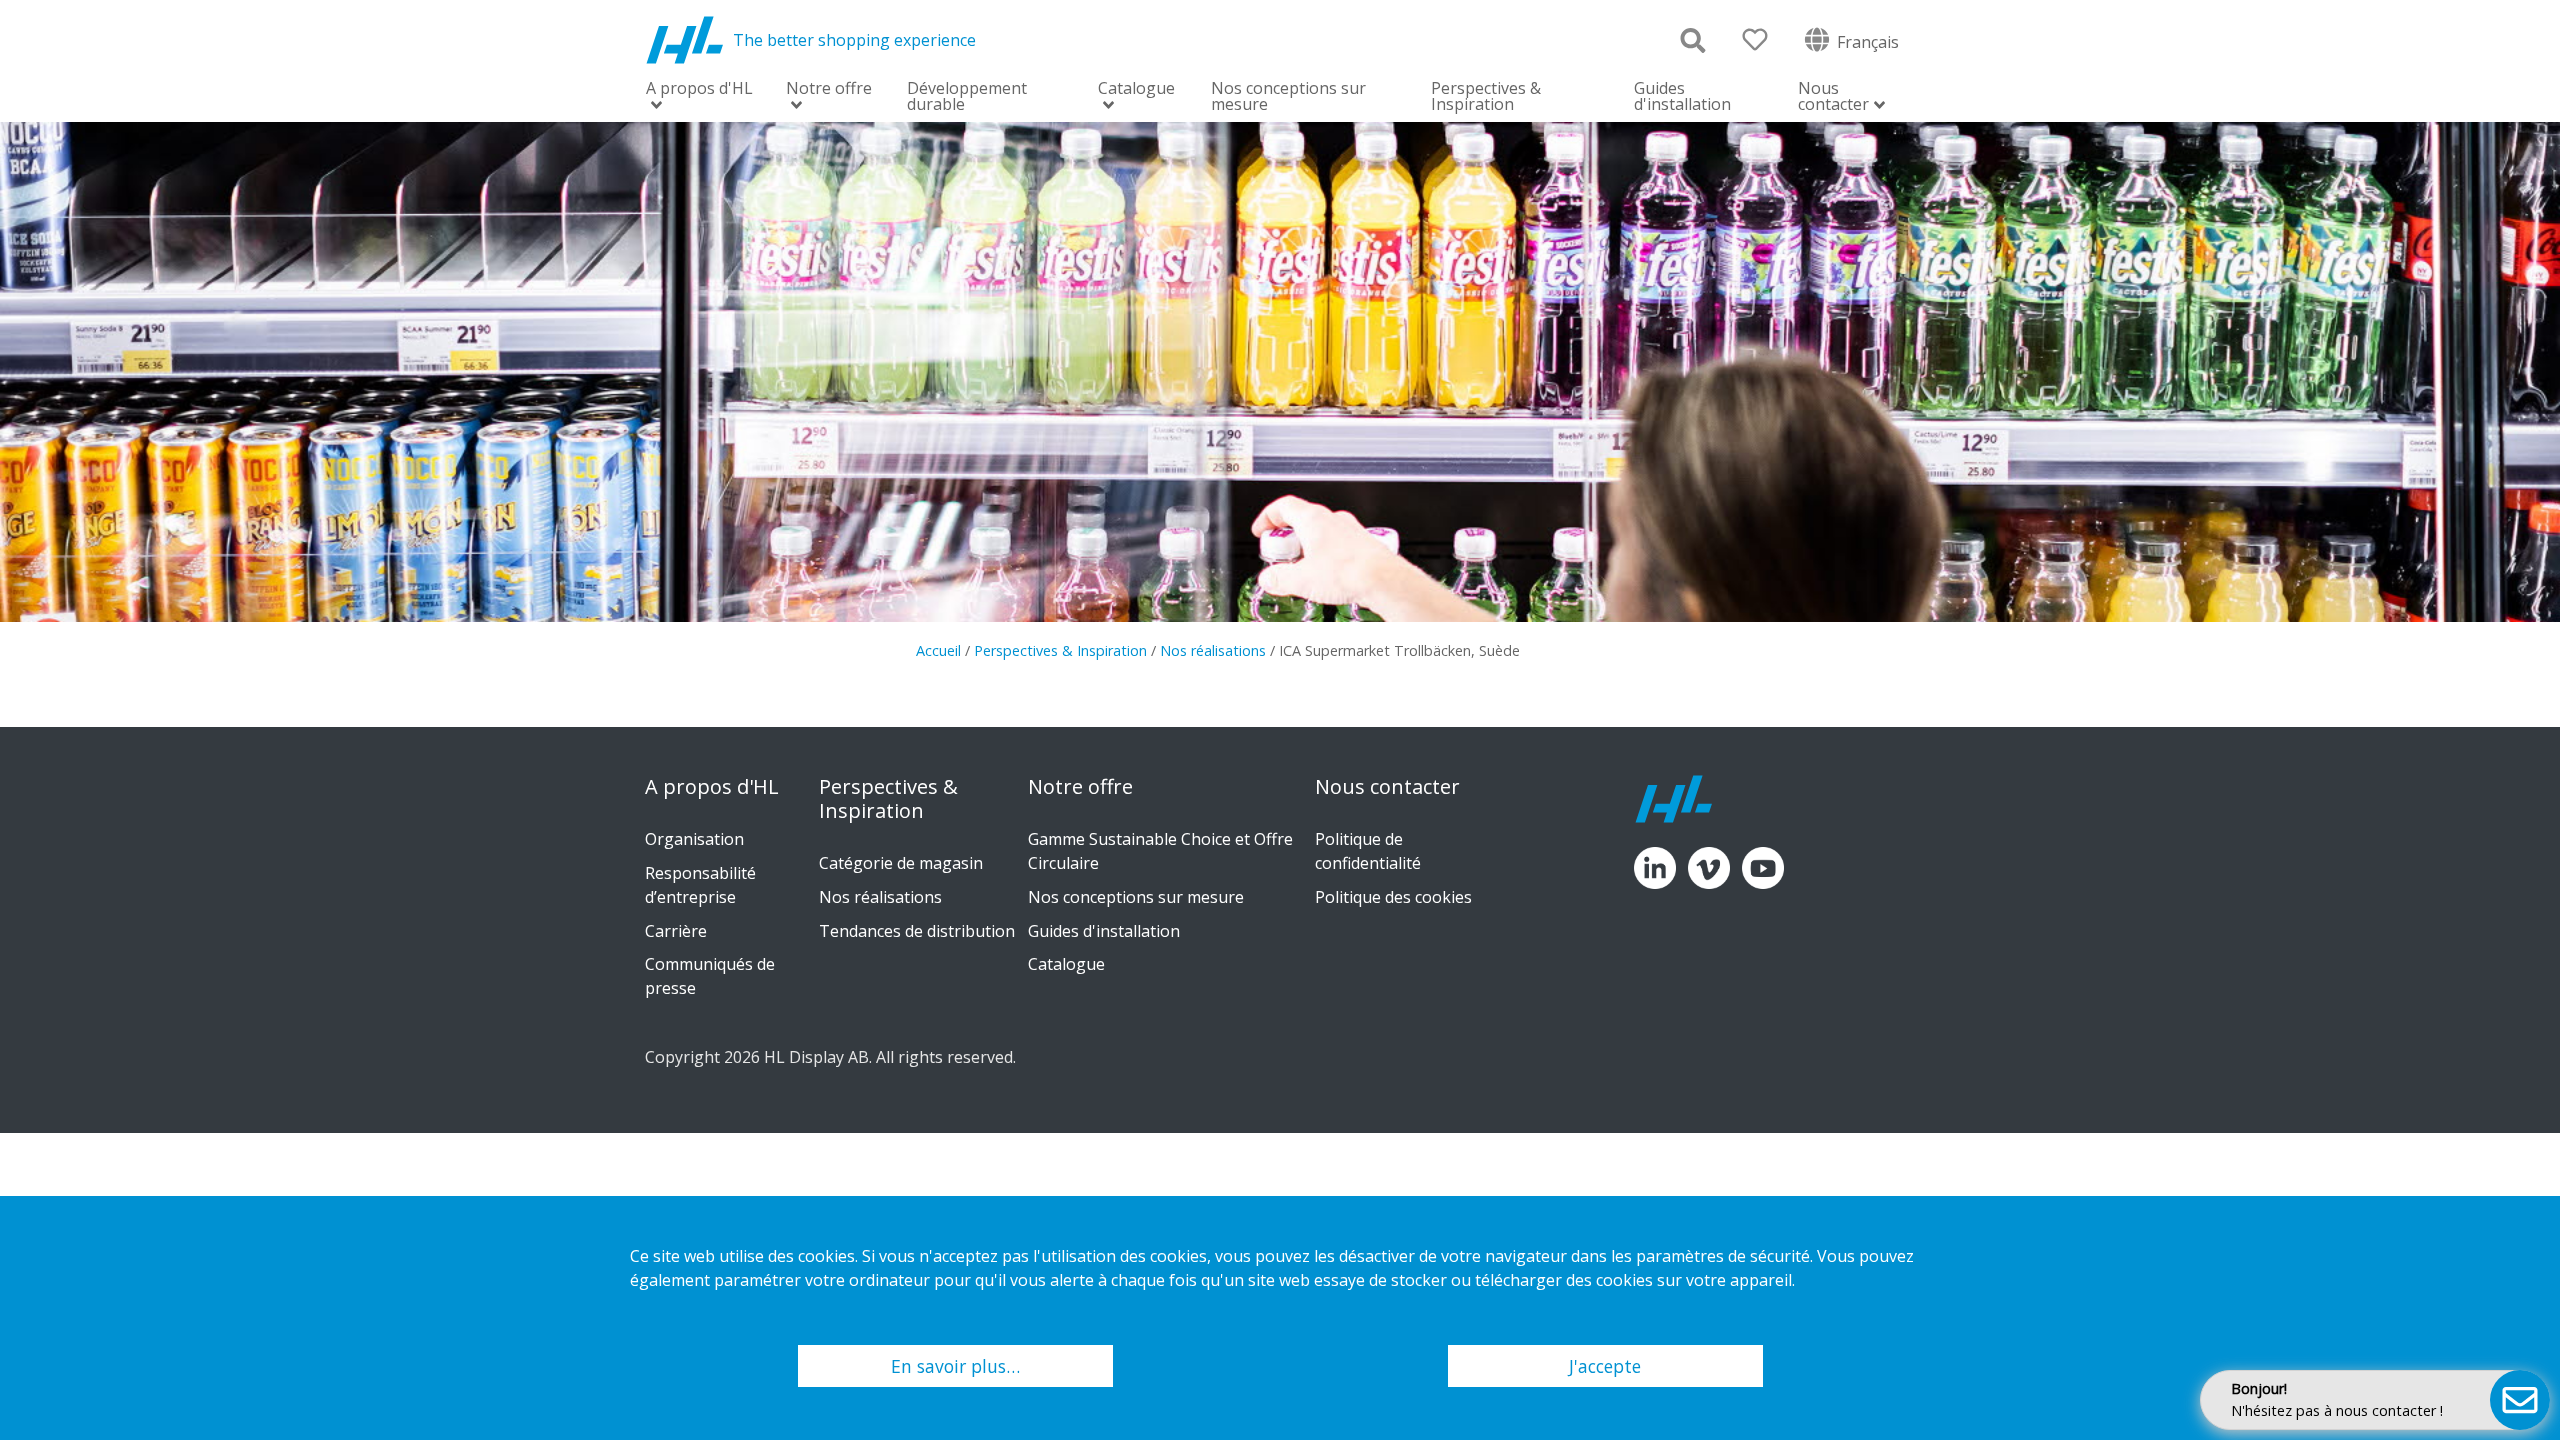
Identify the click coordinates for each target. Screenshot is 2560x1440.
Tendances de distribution (917, 931)
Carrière (676, 931)
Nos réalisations (1213, 650)
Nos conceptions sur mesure (1288, 96)
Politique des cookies (1393, 897)
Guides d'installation (1682, 96)
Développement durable (967, 96)
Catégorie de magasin (901, 863)
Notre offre (829, 89)
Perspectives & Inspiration (1486, 96)
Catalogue (1136, 89)
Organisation (694, 839)
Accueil (938, 650)
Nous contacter (1833, 97)
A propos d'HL (699, 89)
